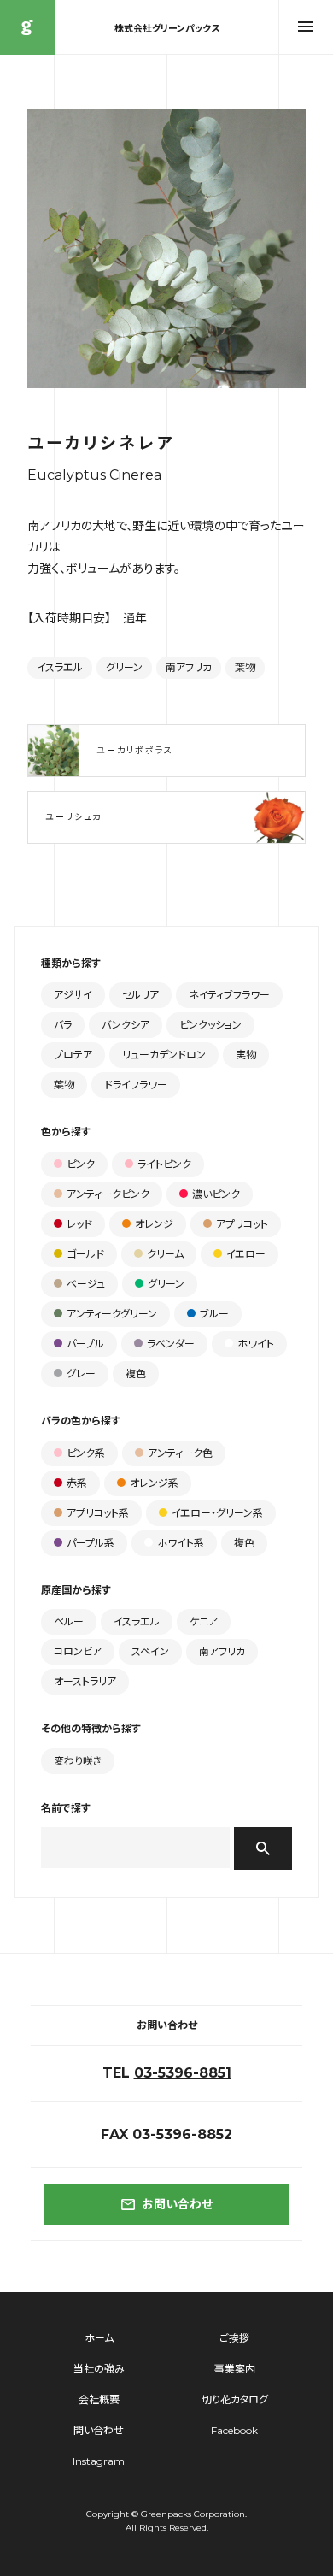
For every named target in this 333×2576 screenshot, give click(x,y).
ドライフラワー (136, 1085)
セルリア (140, 995)
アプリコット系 (98, 1513)
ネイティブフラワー (229, 995)
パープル (85, 1344)
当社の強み (99, 2369)
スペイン (150, 1651)
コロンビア (78, 1651)
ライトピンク (164, 1164)
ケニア (204, 1621)
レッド (79, 1224)
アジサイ (73, 995)
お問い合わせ (177, 2204)
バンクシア (126, 1025)
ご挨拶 (234, 2338)
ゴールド (85, 1254)
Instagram (99, 2461)
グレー (81, 1373)
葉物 (245, 667)
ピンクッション (210, 1025)
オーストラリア (85, 1681)
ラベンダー (171, 1344)
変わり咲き (78, 1761)
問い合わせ (99, 2430)
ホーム (99, 2338)
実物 (246, 1055)
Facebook (234, 2430)
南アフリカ (189, 667)
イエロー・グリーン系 (217, 1513)
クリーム (165, 1254)
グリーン (124, 667)
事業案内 (235, 2369)
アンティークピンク (108, 1194)
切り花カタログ (235, 2399)
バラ (63, 1025)
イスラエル (60, 667)
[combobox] (135, 1848)
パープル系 (91, 1543)
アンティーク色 (180, 1453)
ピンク (81, 1164)
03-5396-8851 (183, 2073)
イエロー (246, 1254)
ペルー (69, 1621)
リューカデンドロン (164, 1055)
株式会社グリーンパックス (27, 27)
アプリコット (242, 1224)
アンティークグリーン (112, 1314)
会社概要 (99, 2399)
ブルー (214, 1314)
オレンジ (154, 1224)
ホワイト (256, 1344)
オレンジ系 (154, 1483)
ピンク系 (86, 1453)
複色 (136, 1373)
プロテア (73, 1055)
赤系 (77, 1483)
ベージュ (86, 1284)
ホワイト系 (181, 1543)
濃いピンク (216, 1194)
